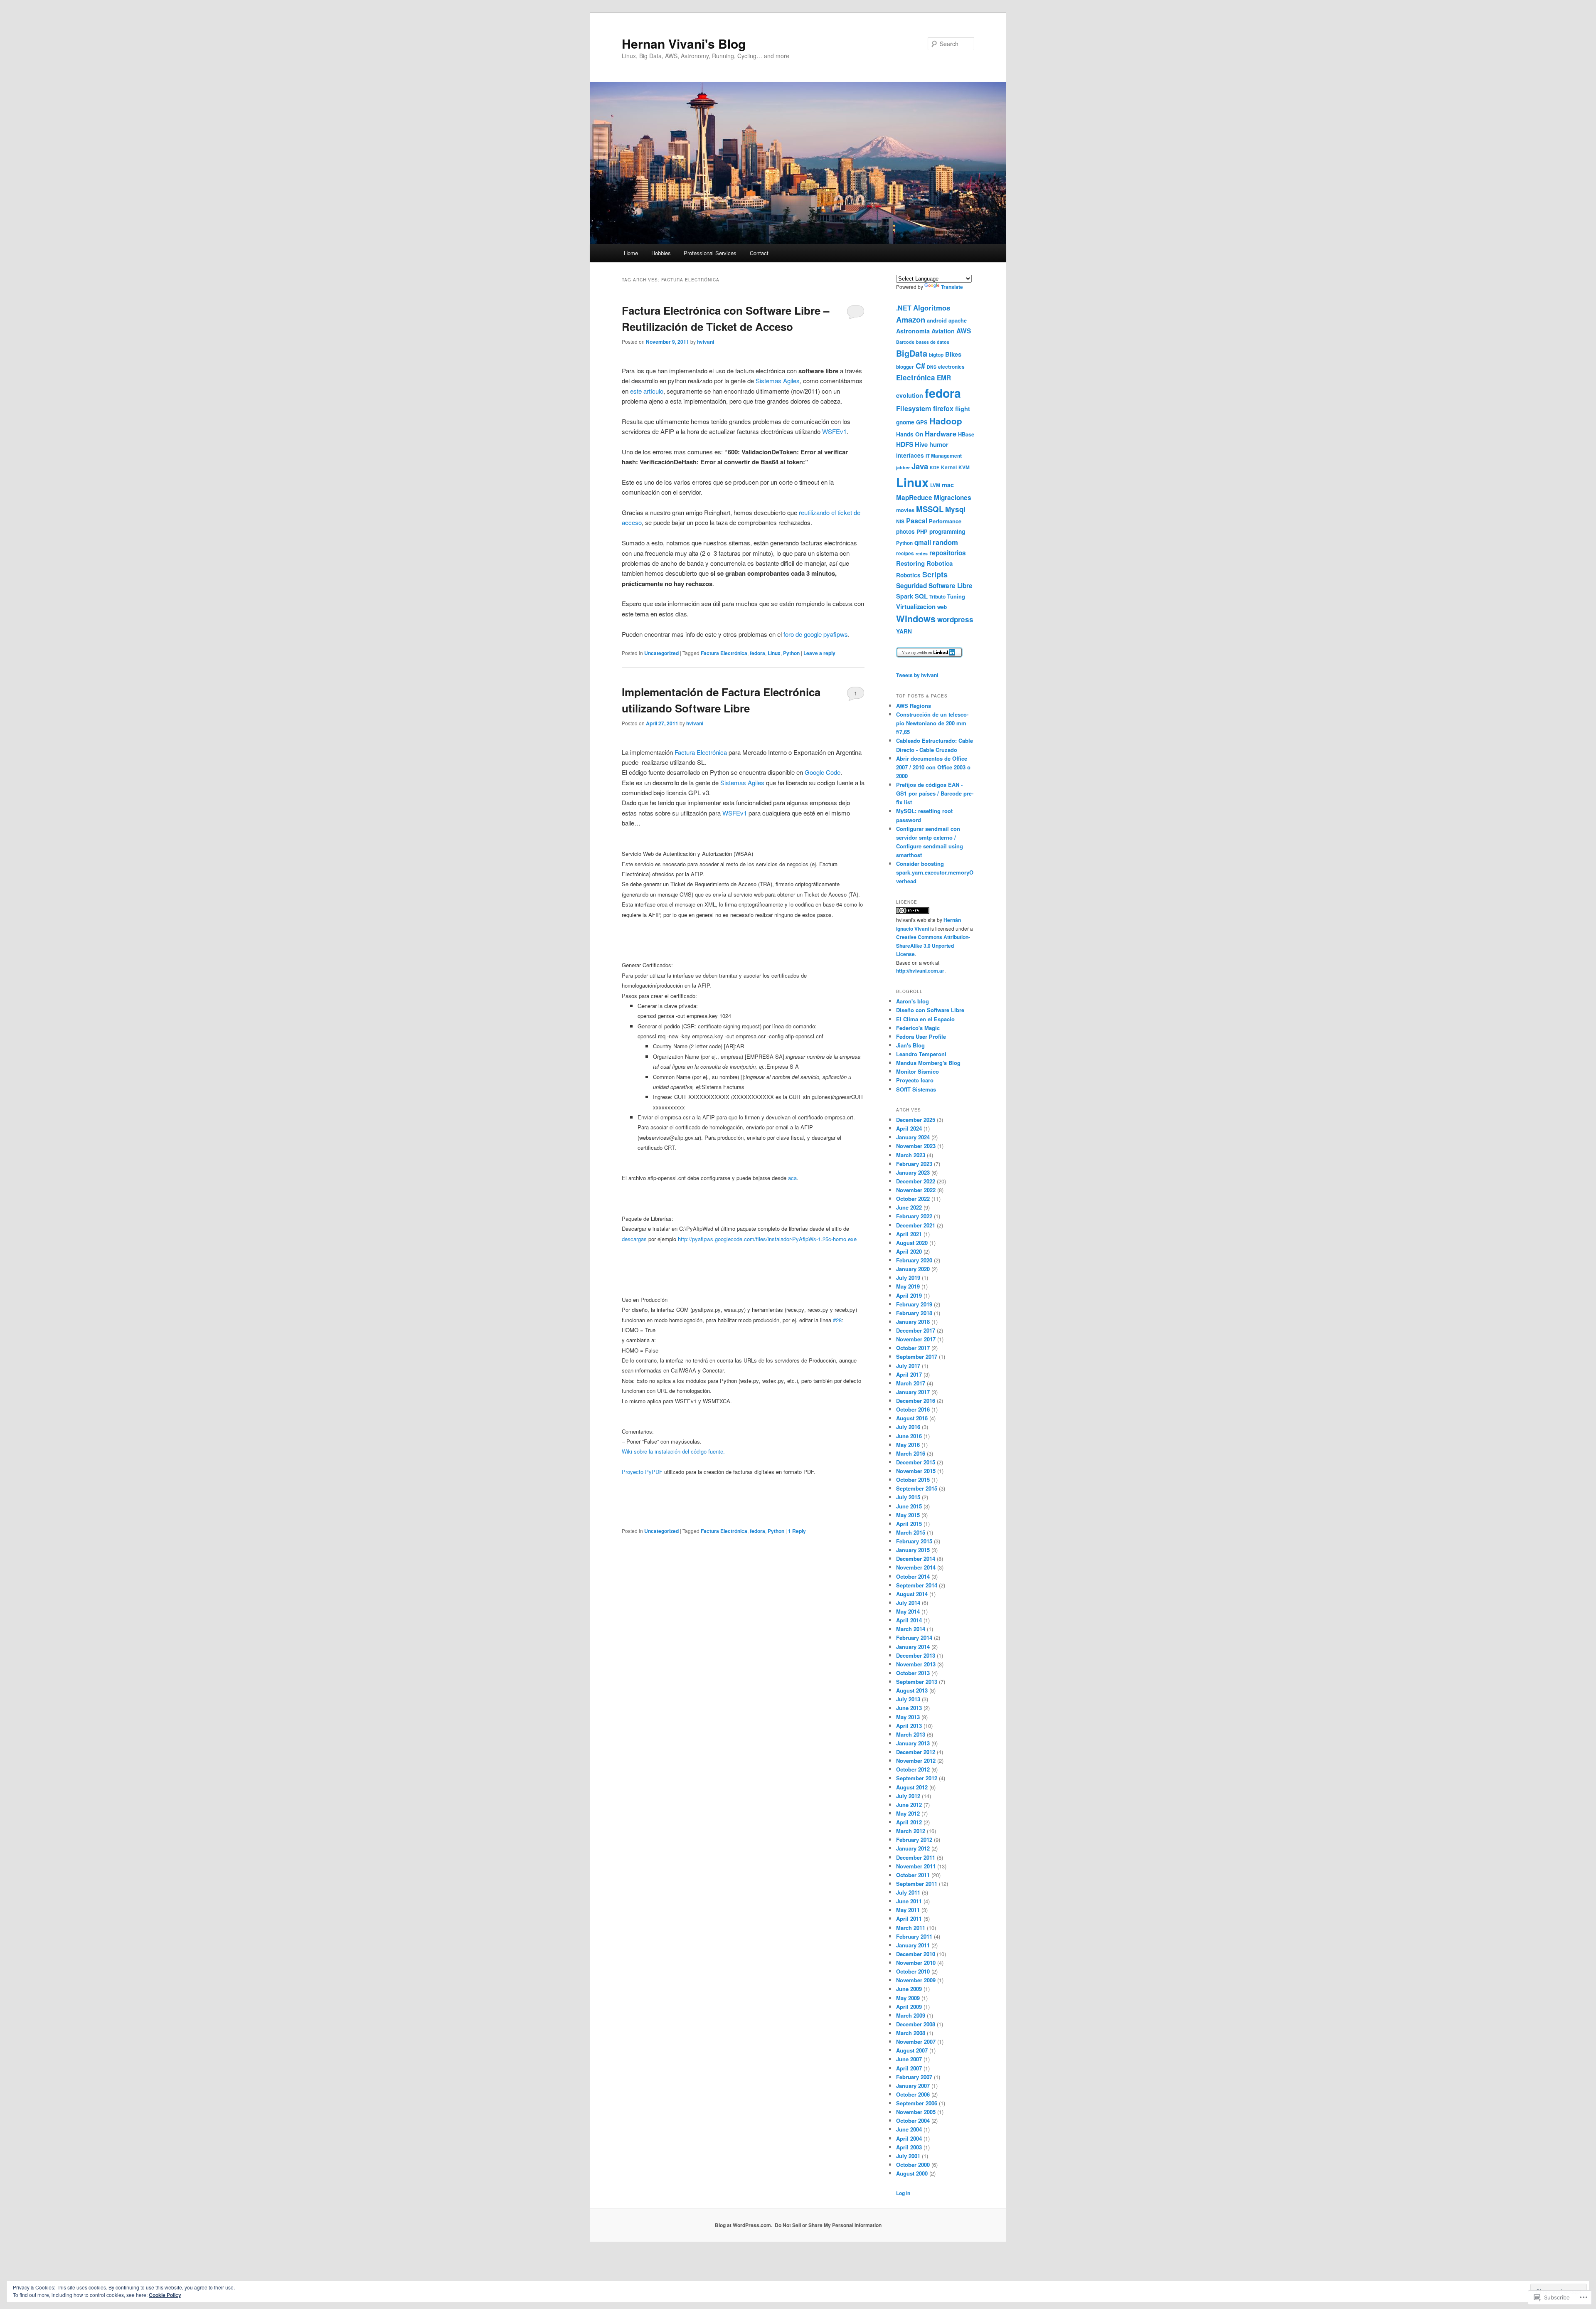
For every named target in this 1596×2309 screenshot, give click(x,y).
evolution (910, 395)
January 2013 (913, 1743)
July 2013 (908, 1699)
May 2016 (908, 1445)
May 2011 (908, 1910)
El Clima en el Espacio (925, 1019)
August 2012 (912, 1787)
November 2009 (916, 1980)
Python (791, 653)
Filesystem (914, 408)
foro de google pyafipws (816, 634)
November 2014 (916, 1567)
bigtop (936, 355)
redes (922, 553)
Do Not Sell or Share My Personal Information (828, 2225)
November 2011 (916, 1866)
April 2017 (909, 1374)
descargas (634, 1239)
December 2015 (916, 1462)
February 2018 (914, 1313)
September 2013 (917, 1682)
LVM (935, 485)
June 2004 (909, 2129)
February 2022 (914, 1216)
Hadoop (946, 421)
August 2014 (912, 1594)
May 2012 (908, 1813)
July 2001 (908, 2156)
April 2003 (909, 2147)
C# (920, 366)
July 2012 (908, 1796)
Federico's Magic (918, 1028)
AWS (964, 331)
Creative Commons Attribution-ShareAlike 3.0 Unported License (933, 945)
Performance (945, 521)
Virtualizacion (916, 606)
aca (792, 1178)
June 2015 (909, 1506)
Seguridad (911, 586)
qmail (923, 542)
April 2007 (909, 2068)
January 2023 (913, 1172)
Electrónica (916, 377)
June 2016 (909, 1436)
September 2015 (917, 1488)
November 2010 (916, 1963)
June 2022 (909, 1207)
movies (905, 510)
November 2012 (916, 1761)
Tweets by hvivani (917, 675)
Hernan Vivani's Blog (684, 43)
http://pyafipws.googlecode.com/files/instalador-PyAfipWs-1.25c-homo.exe (767, 1239)
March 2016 (911, 1453)
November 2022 (916, 1190)
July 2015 (908, 1497)
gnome (905, 422)
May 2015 (908, 1515)
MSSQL (930, 509)
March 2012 (911, 1831)
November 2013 (916, 1664)
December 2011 (916, 1857)
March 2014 (911, 1629)
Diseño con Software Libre (930, 1010)
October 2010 (913, 1971)
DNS (932, 367)
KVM (964, 467)
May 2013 (908, 1717)
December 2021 (916, 1225)
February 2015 (914, 1541)
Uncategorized (661, 653)
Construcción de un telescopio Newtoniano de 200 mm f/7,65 (932, 723)
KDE (935, 467)
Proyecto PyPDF (642, 1472)
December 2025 (916, 1120)
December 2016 (916, 1401)
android (937, 320)
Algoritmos (932, 308)
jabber (903, 467)
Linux (774, 653)
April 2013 (909, 1726)
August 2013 (912, 1690)
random (945, 542)
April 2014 (909, 1620)
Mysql (955, 509)
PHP (922, 531)
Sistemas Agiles (778, 381)
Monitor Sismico (917, 1071)
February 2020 (914, 1260)
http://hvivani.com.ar (920, 971)
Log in (903, 2193)
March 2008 (911, 2033)
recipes (905, 553)
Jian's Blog (910, 1045)
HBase (966, 434)
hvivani (706, 342)
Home (631, 253)
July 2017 (908, 1366)
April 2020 (909, 1251)
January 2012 (913, 1848)
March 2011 (911, 1928)
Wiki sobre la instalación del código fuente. (673, 1451)
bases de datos (933, 342)
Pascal (917, 521)
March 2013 (911, 1734)
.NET (904, 308)
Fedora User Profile (921, 1036)
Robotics (908, 575)
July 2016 (908, 1427)
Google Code (823, 772)
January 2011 (913, 1945)
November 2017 (916, 1339)
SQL (921, 596)
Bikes (953, 354)
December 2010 (916, 1954)
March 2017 (911, 1383)
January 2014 (913, 1647)
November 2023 (916, 1146)
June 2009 (909, 1989)
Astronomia (913, 331)
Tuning (956, 596)
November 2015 (916, 1471)
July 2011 (908, 1892)
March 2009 (911, 2015)
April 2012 (909, 1822)
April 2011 (909, 1918)
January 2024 (913, 1137)
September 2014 (917, 1585)
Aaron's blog (913, 1001)
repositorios (948, 553)
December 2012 (916, 1752)
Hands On (910, 434)
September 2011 (917, 1884)
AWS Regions (914, 706)
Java (920, 466)
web (942, 607)
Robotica (940, 563)
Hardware (941, 434)
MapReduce (914, 498)
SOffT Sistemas (916, 1089)
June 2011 (909, 1901)
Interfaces (910, 455)
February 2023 (914, 1164)
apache (958, 320)
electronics (951, 367)
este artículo (647, 391)
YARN (904, 631)
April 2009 (909, 2007)
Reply (797, 1531)
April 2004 (909, 2138)
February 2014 (914, 1637)
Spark (905, 596)
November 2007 (916, 2042)
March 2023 (911, 1155)
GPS (922, 422)
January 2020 (913, 1269)
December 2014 (916, 1559)
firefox (943, 408)
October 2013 (913, 1673)
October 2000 (913, 2165)
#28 (837, 1320)
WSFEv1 (834, 431)
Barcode (905, 342)
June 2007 (909, 2059)
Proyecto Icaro (915, 1080)
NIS (900, 521)
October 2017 (913, 1348)
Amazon (911, 319)
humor (939, 444)
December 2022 (916, 1181)
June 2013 (909, 1708)
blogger (905, 367)
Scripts (935, 574)
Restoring (910, 563)
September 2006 (917, 2103)
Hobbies (661, 253)
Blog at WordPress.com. (744, 2225)
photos (905, 531)
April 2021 (909, 1234)
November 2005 (916, 2112)
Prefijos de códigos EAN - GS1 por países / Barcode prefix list (935, 793)
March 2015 (911, 1532)
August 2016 (912, 1418)
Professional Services (710, 253)
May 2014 (908, 1611)
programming (947, 531)
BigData (912, 353)
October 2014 (913, 1576)
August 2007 (912, 2050)
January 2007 (913, 2086)
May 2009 (908, 1998)
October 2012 (913, 1769)
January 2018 (913, 1322)
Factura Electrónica (724, 653)
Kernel (949, 467)
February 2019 (914, 1304)
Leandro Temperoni (921, 1054)
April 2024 (909, 1128)
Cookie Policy (165, 2295)
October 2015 (913, 1480)
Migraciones (953, 498)
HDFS (905, 444)
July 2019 (908, 1278)
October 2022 (913, 1199)
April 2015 (909, 1524)
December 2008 (916, 2024)
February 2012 (914, 1840)
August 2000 (912, 2173)
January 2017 (913, 1392)
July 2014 (908, 1603)
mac (948, 485)
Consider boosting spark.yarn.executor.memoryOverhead (935, 872)
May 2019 (908, 1286)
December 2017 (916, 1330)
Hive (921, 444)
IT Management (944, 456)
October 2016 (913, 1409)
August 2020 (912, 1243)
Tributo (937, 597)
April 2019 (909, 1295)
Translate (952, 287)
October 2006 (913, 2094)
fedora (757, 653)
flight (963, 409)
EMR (944, 378)
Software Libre (951, 586)
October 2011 (913, 1875)
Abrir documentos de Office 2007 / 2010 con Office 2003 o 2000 (933, 767)
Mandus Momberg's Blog (928, 1063)
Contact (759, 253)
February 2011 (914, 1936)
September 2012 (917, 1778)
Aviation (943, 331)
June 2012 (909, 1805)
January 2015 (913, 1550)
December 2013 (916, 1655)
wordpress (955, 619)
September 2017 (917, 1357)
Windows (916, 619)
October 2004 (913, 2120)
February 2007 (914, 2077)
